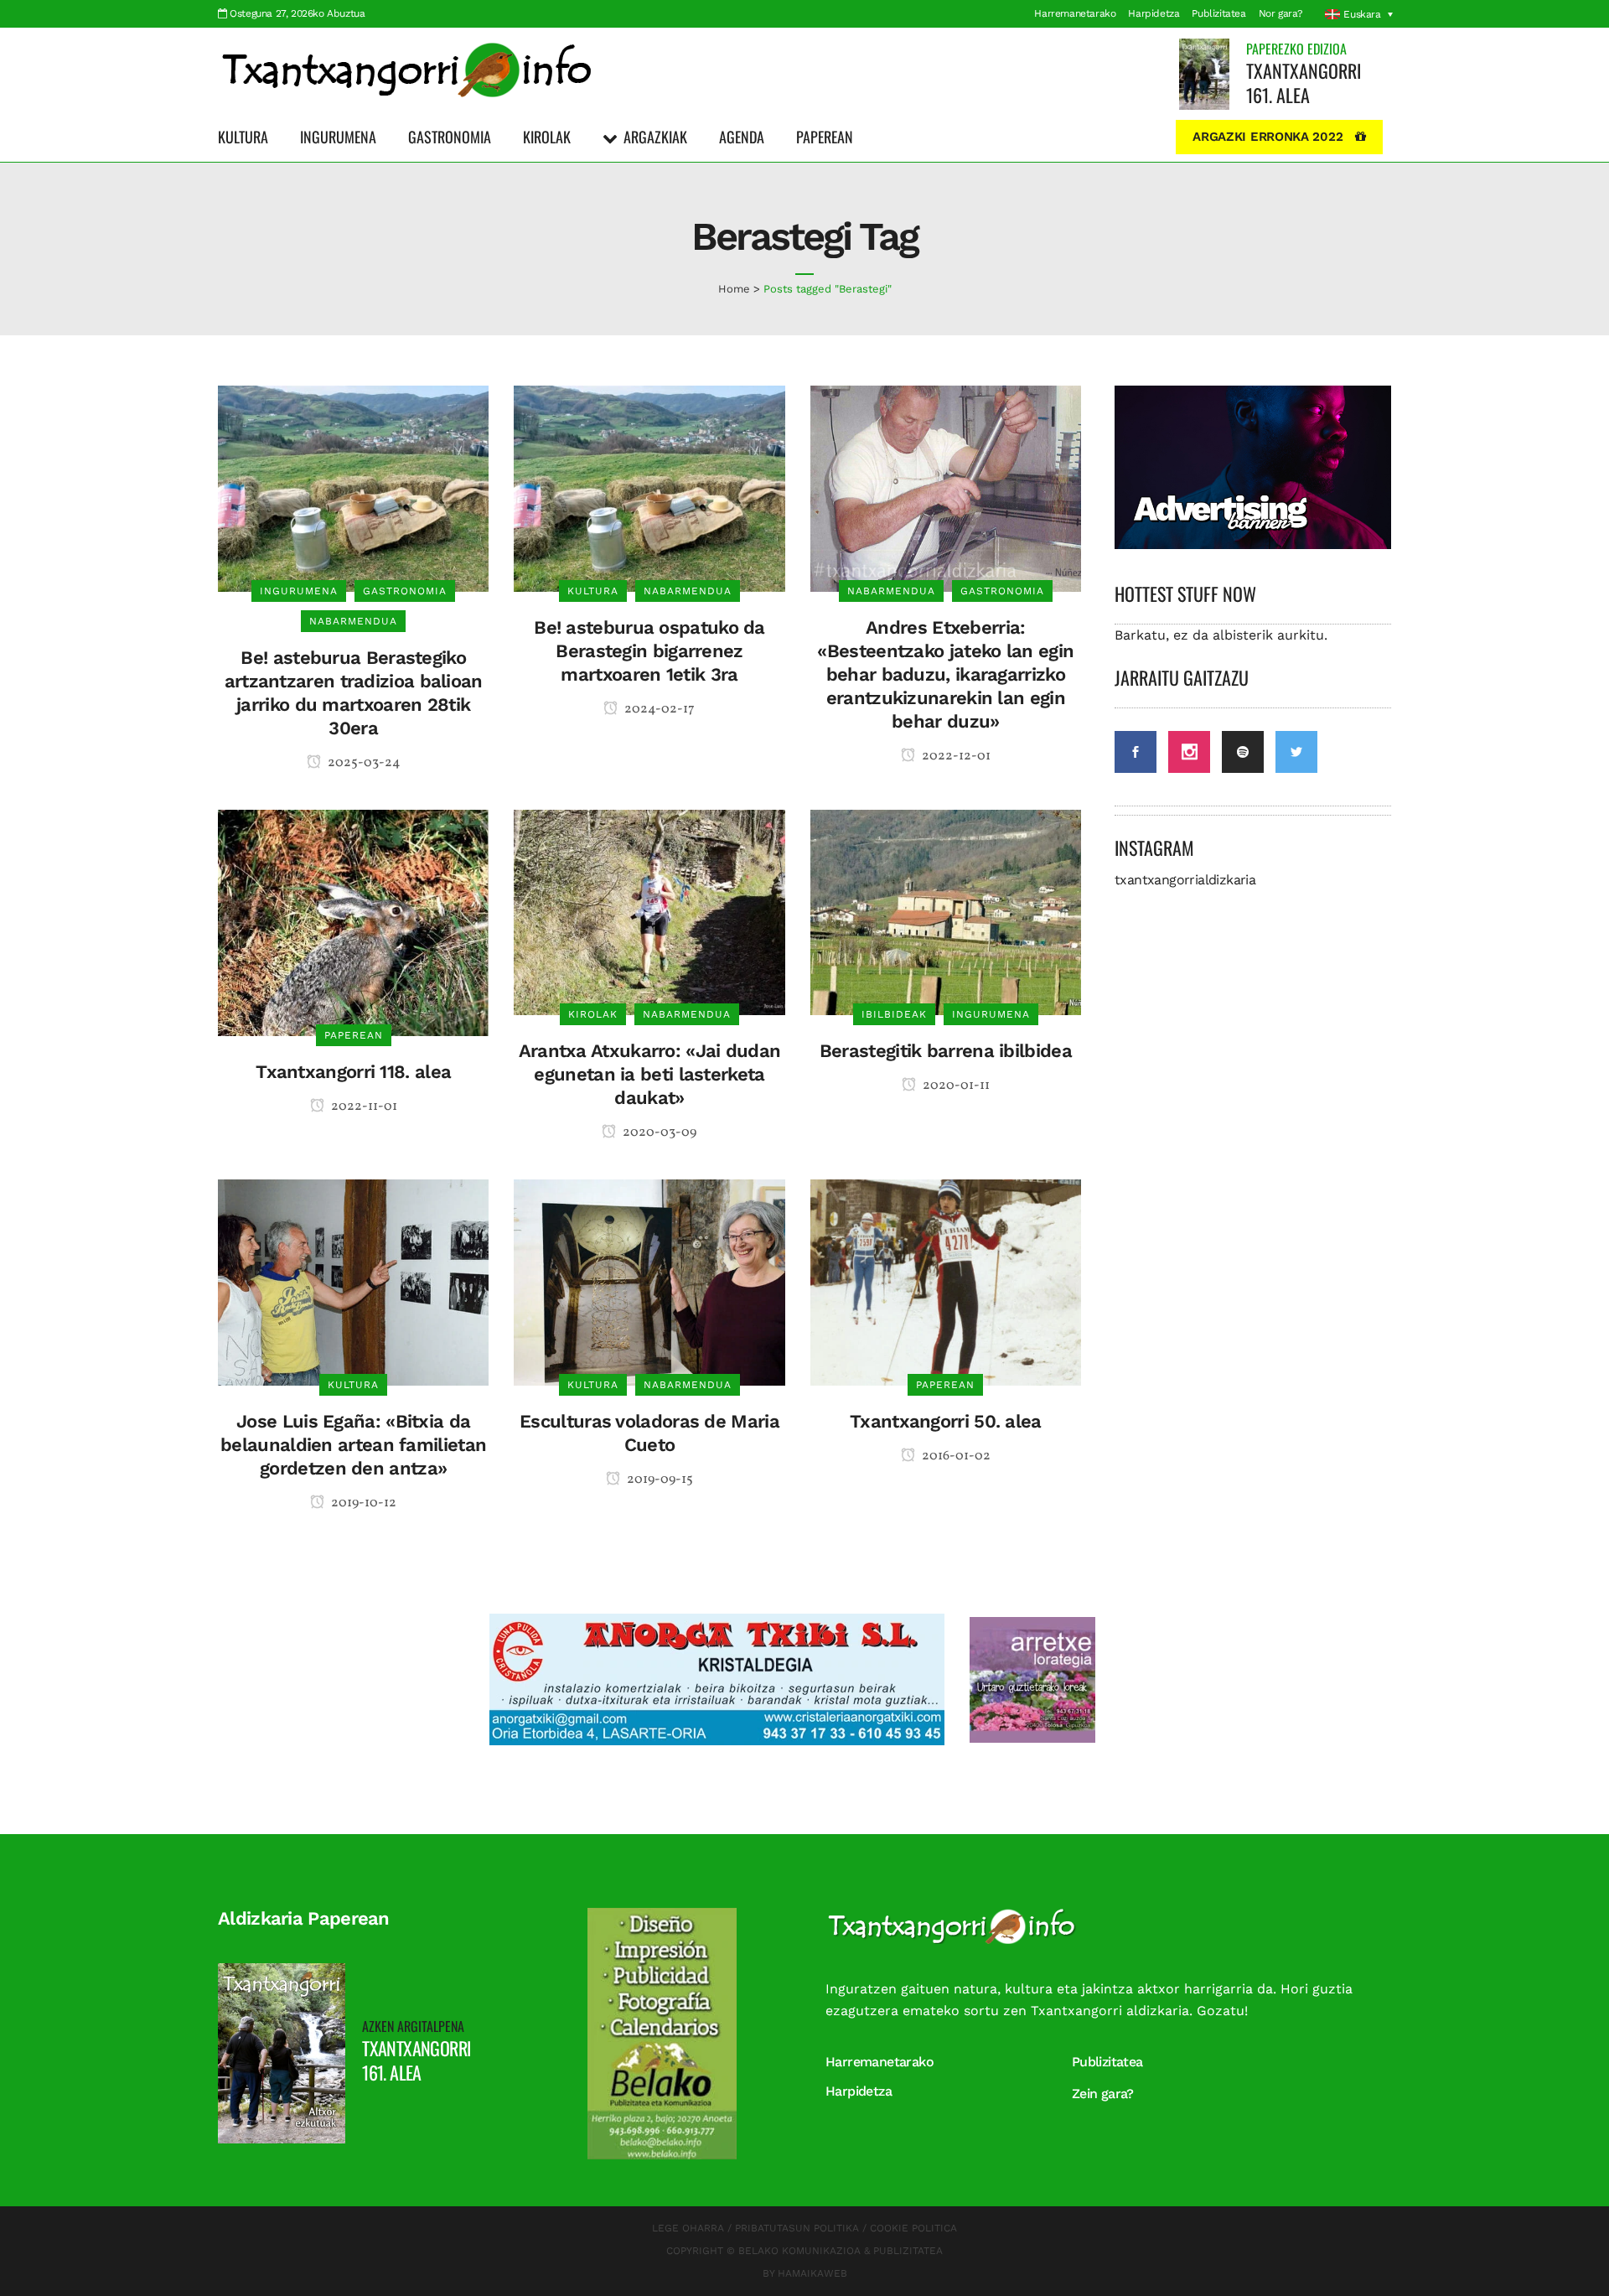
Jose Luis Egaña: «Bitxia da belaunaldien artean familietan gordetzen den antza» (353, 1445)
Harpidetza (1154, 13)
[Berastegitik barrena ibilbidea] (946, 912)
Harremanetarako (1075, 13)
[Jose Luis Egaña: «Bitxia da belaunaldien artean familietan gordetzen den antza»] (353, 1281)
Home (734, 289)
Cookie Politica (913, 2228)
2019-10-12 (362, 1503)
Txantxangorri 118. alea (353, 1072)
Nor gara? (1281, 13)
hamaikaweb (812, 2273)
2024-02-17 (658, 709)
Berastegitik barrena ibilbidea (946, 1051)
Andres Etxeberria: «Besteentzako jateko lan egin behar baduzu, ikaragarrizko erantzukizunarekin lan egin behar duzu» (945, 674)
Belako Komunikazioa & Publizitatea (841, 2251)
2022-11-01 (363, 1107)
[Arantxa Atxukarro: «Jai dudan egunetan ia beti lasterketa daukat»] (649, 912)
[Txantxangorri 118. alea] (353, 922)
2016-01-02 (955, 1456)
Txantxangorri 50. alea (946, 1421)
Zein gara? (1103, 2094)
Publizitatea (1218, 13)
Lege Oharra (688, 2228)
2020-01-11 (955, 1086)
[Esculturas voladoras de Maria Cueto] (649, 1281)
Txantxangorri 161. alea (1304, 83)
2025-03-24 (363, 763)
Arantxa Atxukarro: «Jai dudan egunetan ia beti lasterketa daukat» (650, 1074)
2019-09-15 (659, 1480)
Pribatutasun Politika (797, 2228)
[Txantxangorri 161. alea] (1204, 73)
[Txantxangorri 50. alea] (946, 1281)
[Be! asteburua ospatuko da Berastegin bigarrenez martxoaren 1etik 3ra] (649, 487)
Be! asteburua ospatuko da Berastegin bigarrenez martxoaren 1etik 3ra (649, 651)
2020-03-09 (658, 1132)
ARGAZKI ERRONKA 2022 (1268, 137)
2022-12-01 (955, 756)
